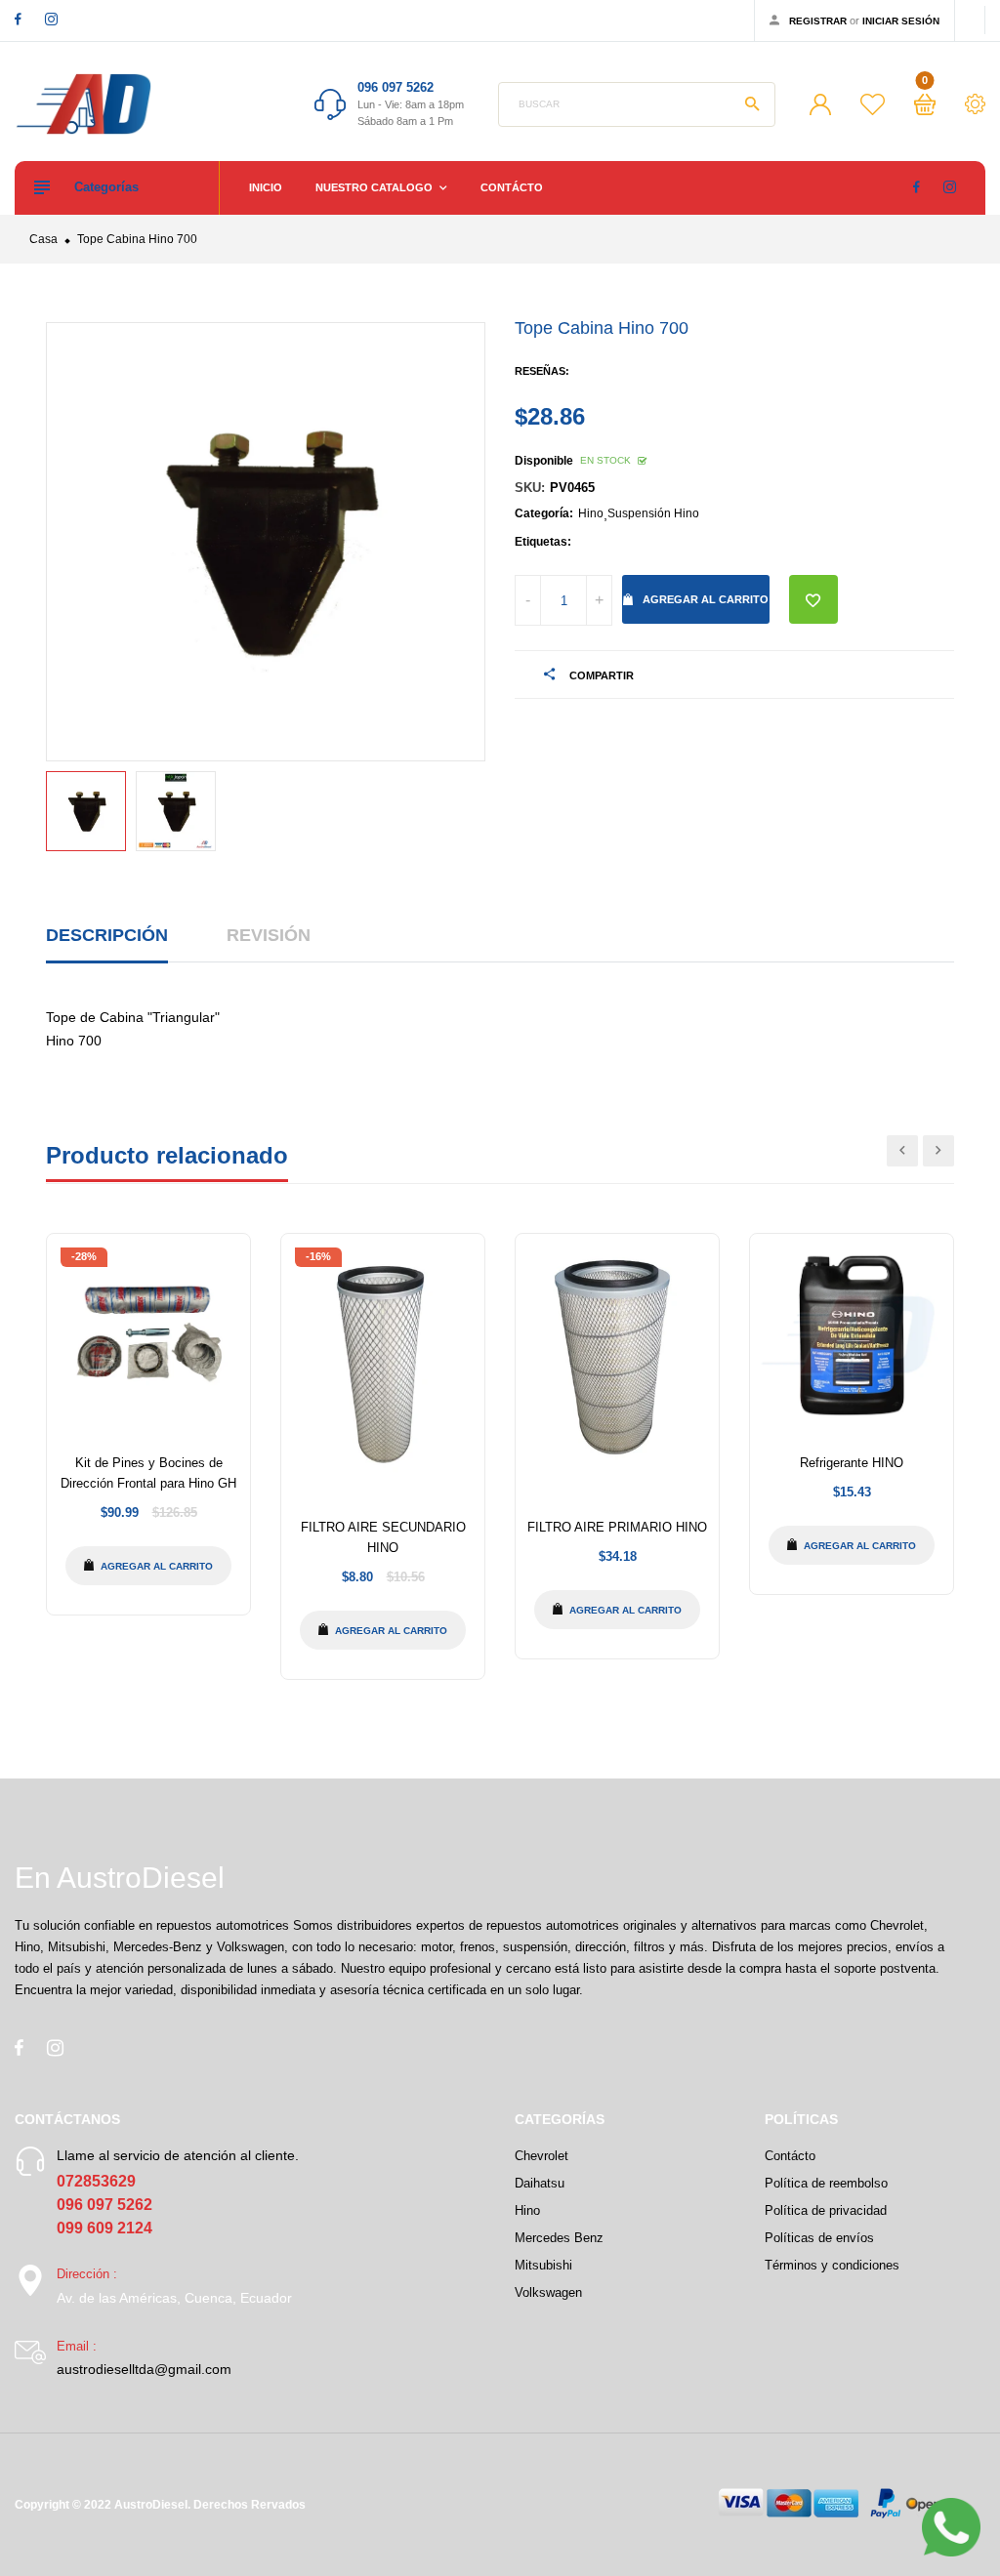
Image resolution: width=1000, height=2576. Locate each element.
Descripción (107, 935)
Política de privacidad (826, 2210)
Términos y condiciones (832, 2265)
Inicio (266, 187)
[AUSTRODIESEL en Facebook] (18, 19)
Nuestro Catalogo (375, 187)
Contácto (512, 187)
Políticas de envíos (819, 2238)
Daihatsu (540, 2183)
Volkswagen (548, 2292)
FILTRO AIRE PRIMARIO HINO (617, 1527)
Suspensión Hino (653, 513)
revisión (269, 935)
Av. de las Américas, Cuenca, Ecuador (174, 2298)
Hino (591, 513)
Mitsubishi (543, 2265)
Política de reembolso (826, 2183)
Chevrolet (542, 2156)
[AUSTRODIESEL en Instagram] (51, 19)
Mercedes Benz (559, 2238)
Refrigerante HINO (852, 1463)
